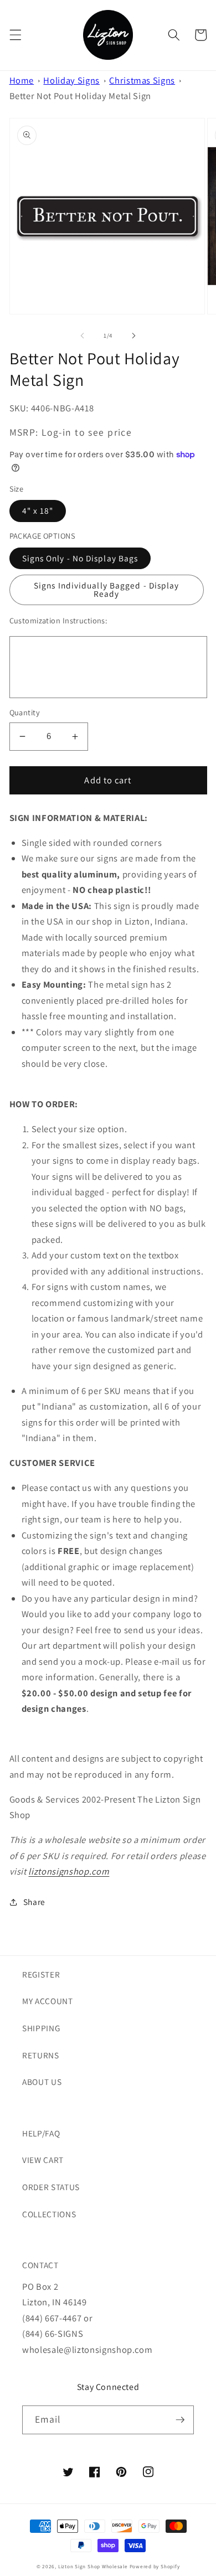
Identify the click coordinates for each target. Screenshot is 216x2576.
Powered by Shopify (155, 2567)
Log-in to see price (87, 432)
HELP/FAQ (41, 2133)
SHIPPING (41, 2028)
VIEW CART (43, 2160)
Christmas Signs (142, 80)
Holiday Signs (71, 80)
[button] (15, 35)
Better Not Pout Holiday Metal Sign (80, 96)
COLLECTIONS (49, 2214)
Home (22, 80)
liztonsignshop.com (69, 1871)
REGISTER (41, 1974)
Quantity (25, 712)
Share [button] (34, 1902)
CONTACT (40, 2265)
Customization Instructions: (58, 620)
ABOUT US (42, 2082)
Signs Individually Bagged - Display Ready (107, 589)
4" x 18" (38, 510)
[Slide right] (133, 335)
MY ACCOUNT (48, 2001)
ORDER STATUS (51, 2187)
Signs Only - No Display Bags (80, 558)
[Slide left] (83, 335)
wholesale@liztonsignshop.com (87, 2350)
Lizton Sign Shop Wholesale (93, 2567)
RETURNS (41, 2055)
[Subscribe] (180, 2420)
